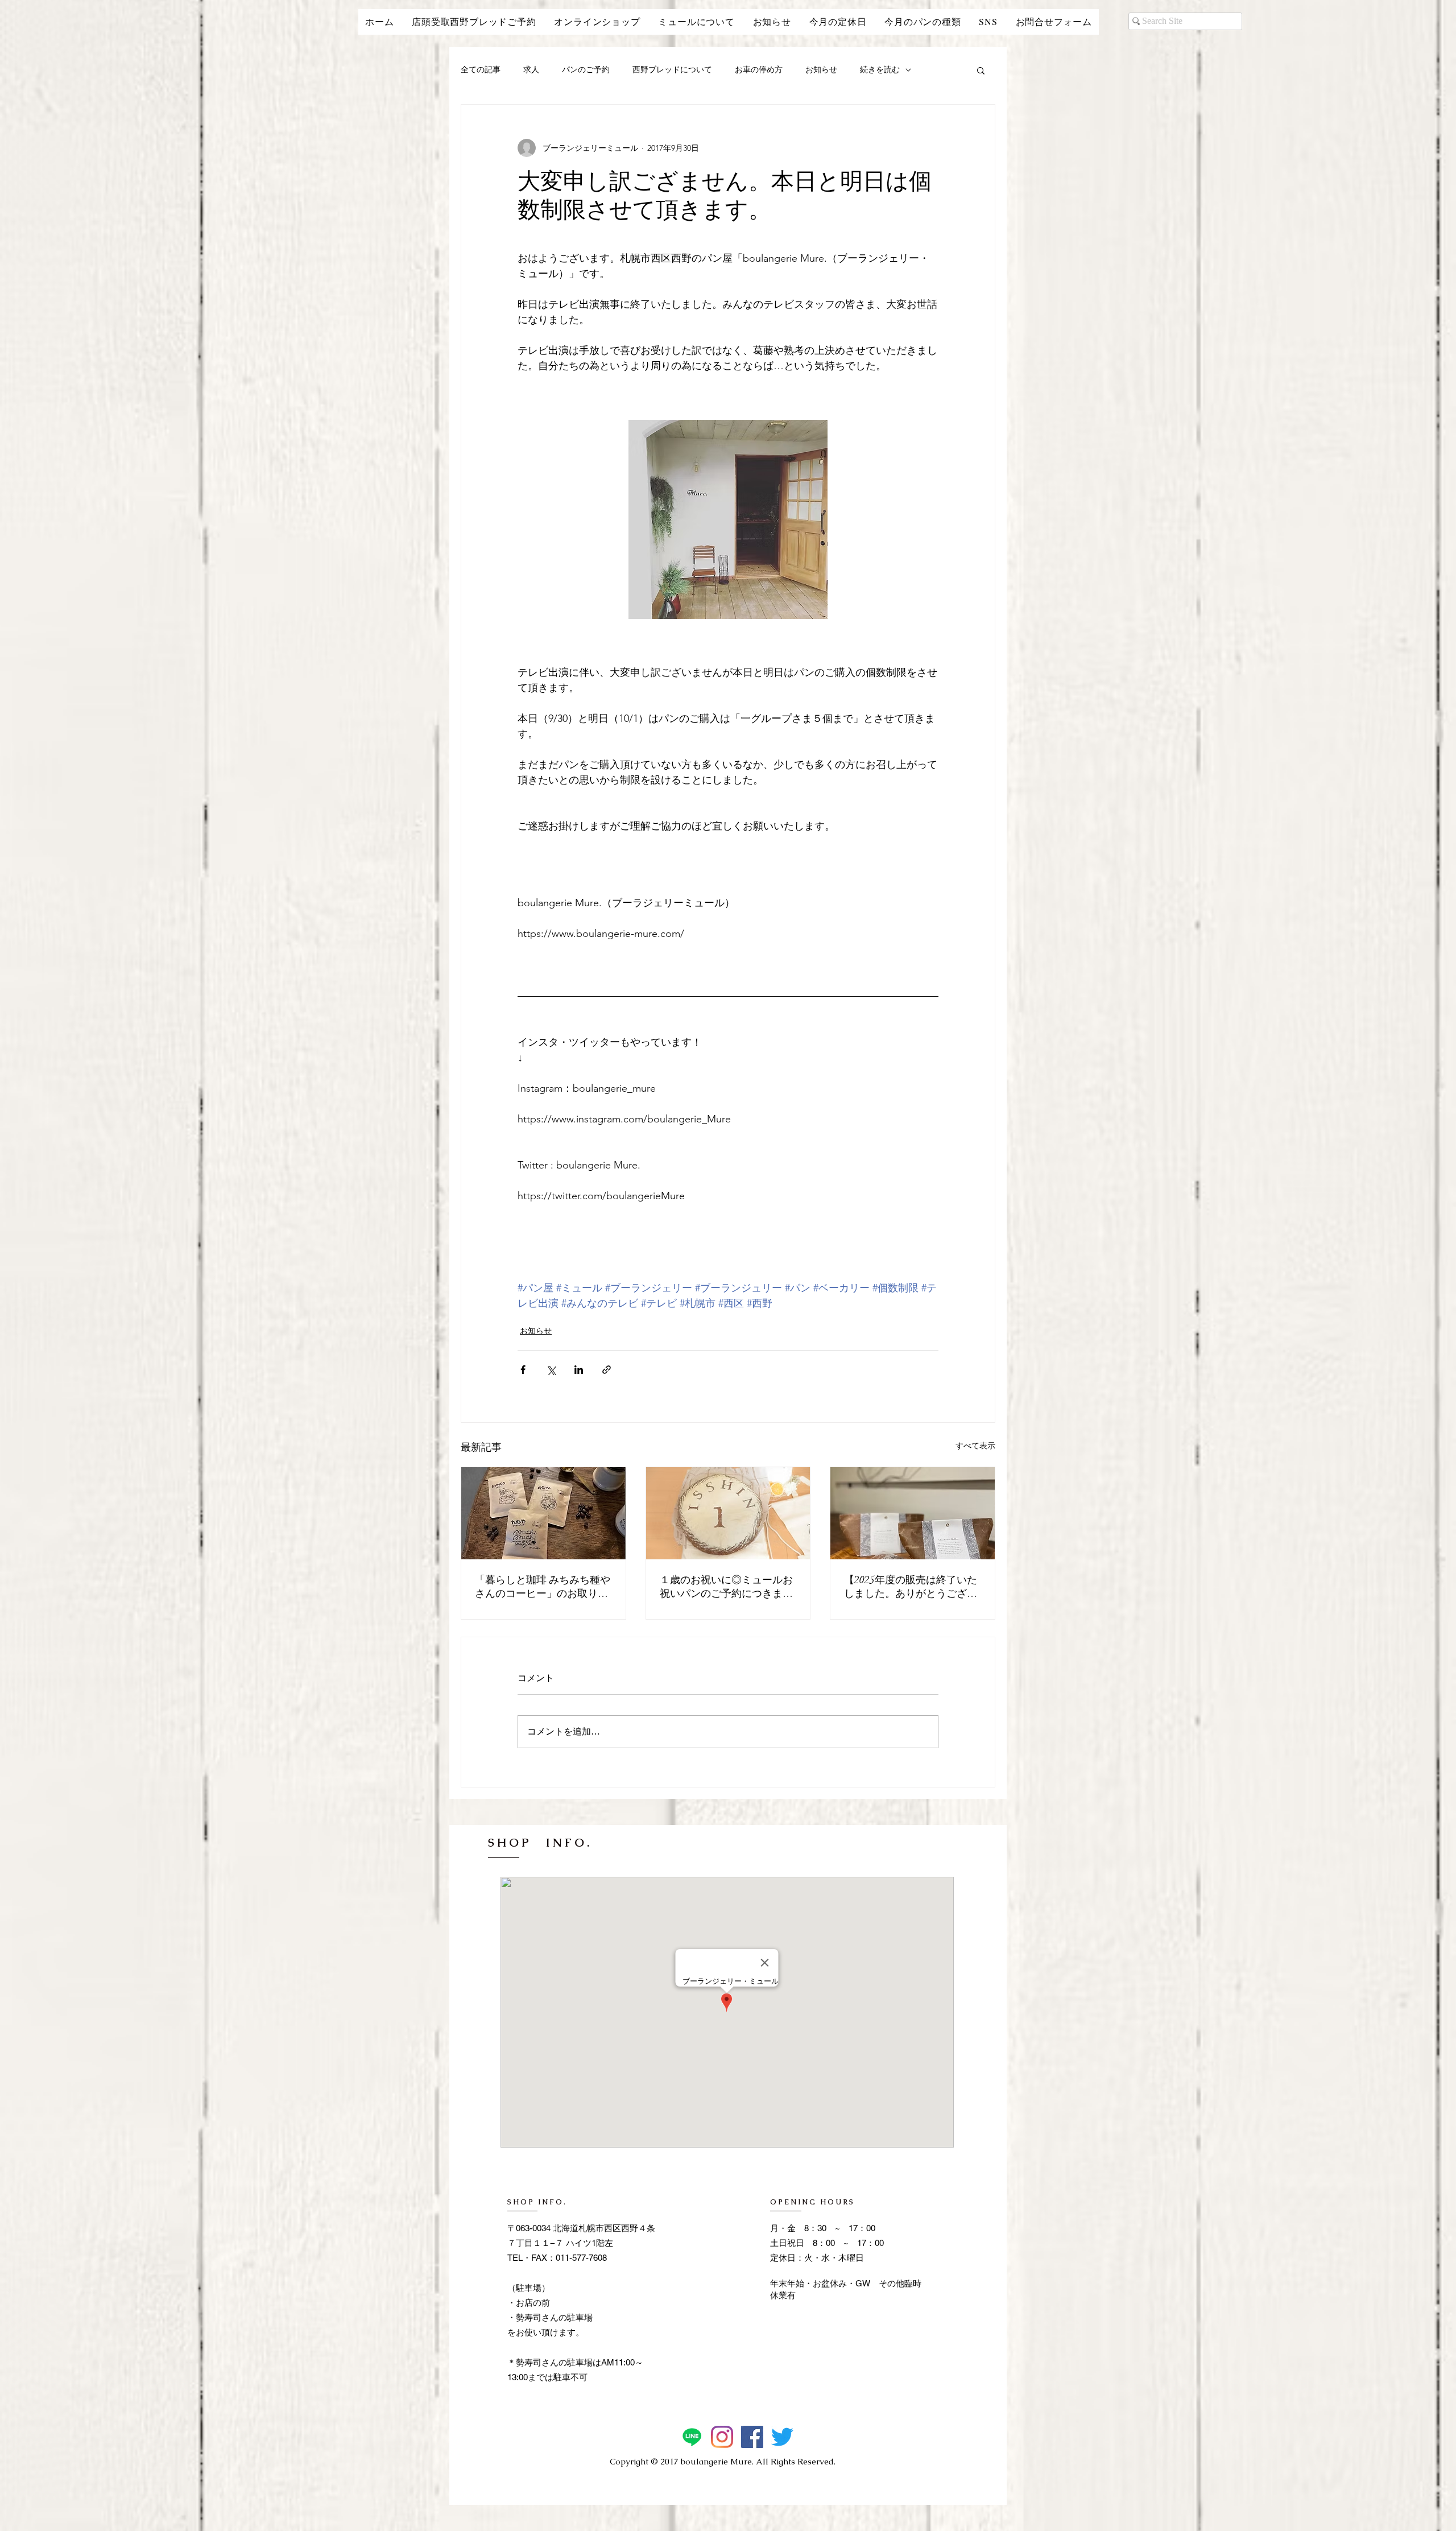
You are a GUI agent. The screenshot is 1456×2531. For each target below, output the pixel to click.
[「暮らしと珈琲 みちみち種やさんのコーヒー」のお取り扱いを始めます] (543, 1513)
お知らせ (821, 69)
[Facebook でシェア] (523, 1370)
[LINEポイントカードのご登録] (692, 2437)
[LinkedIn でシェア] (579, 1370)
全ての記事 (481, 69)
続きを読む (880, 69)
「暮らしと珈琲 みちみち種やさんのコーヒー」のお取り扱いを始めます (543, 1587)
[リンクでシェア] (607, 1370)
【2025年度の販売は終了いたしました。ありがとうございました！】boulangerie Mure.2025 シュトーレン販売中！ (911, 1587)
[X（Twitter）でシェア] (551, 1370)
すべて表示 (975, 1446)
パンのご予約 (586, 69)
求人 (531, 69)
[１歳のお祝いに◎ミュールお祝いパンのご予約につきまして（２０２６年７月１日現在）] (728, 1513)
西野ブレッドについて (672, 69)
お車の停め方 (759, 69)
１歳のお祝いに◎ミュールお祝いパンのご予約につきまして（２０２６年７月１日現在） (726, 1587)
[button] (981, 70)
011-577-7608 (581, 2258)
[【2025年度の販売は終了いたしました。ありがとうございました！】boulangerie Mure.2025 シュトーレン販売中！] (913, 1513)
